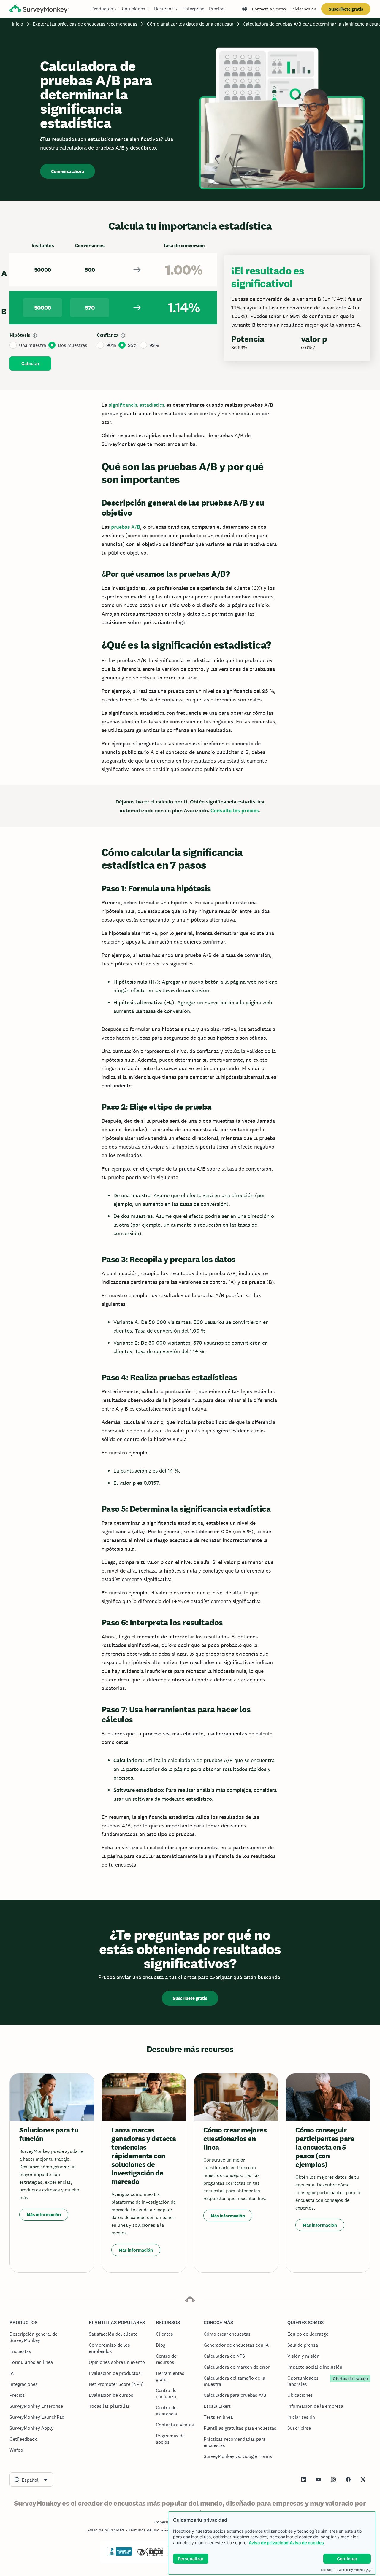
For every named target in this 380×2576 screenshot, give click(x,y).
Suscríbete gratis (346, 9)
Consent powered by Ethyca (343, 2570)
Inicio (18, 24)
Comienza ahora (68, 171)
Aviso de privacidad (269, 2543)
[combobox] (31, 2480)
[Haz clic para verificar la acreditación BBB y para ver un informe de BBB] (120, 2555)
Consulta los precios (235, 811)
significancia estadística (137, 405)
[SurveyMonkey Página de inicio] (39, 10)
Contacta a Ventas (269, 9)
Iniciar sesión (304, 9)
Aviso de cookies (307, 2543)
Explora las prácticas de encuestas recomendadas (85, 24)
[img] (35, 336)
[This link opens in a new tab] (304, 2480)
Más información (44, 2214)
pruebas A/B (126, 527)
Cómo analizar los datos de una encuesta (190, 24)
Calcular (30, 364)
